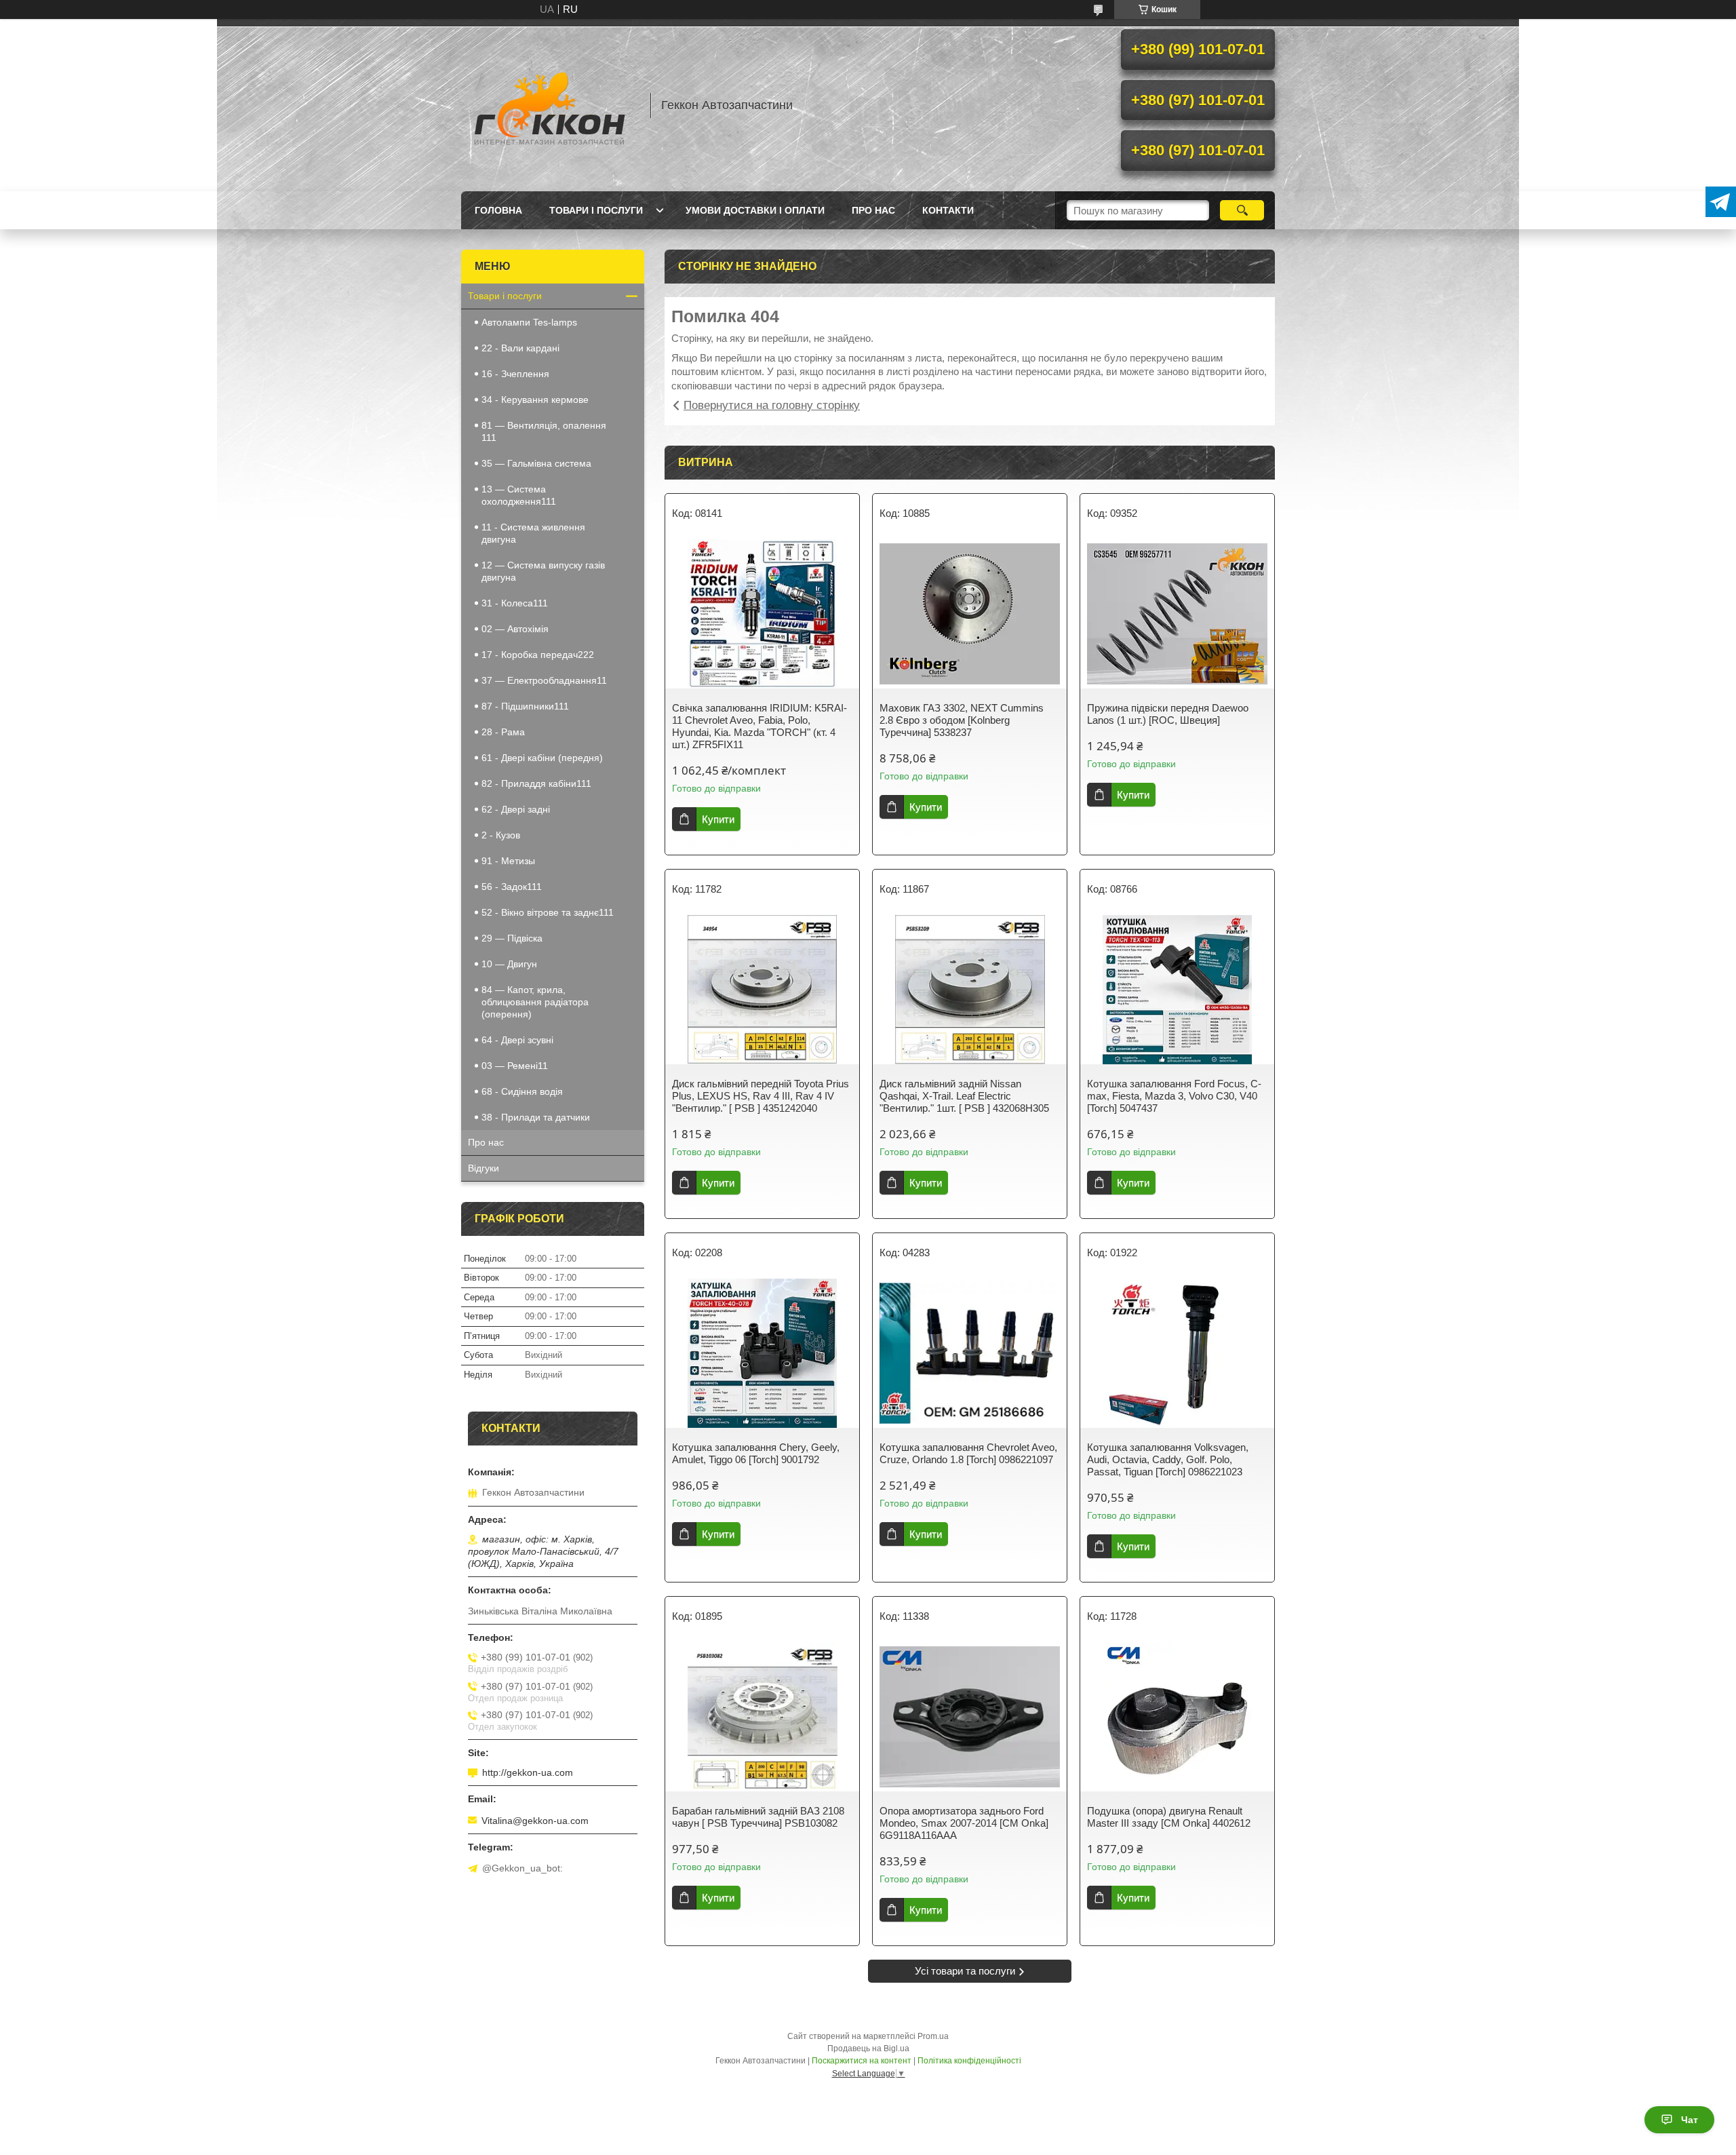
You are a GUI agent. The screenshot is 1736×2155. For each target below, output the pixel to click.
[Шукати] (1242, 210)
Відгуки (484, 1168)
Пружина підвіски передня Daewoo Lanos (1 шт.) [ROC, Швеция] (1168, 714)
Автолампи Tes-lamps (529, 322)
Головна (498, 210)
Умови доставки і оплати (755, 210)
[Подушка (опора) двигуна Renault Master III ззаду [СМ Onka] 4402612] (1177, 1717)
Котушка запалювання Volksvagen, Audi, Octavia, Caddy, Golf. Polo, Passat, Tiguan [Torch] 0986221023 (1168, 1459)
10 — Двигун (509, 964)
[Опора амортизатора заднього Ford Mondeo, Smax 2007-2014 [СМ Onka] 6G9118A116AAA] (970, 1717)
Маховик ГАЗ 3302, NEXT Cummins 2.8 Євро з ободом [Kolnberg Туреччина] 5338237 (962, 720)
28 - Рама (503, 732)
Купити (718, 819)
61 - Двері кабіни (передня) (542, 758)
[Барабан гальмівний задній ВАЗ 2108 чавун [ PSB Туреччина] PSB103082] (762, 1717)
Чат (1690, 2120)
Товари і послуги (596, 210)
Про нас (873, 210)
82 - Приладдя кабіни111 (536, 783)
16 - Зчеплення (515, 374)
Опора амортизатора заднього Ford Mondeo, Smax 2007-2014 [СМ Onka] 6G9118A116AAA (964, 1823)
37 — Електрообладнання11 (544, 680)
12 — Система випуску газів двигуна (543, 571)
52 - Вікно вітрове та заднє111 (548, 912)
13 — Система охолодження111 (519, 495)
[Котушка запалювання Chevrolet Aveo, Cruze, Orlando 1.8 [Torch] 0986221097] (970, 1353)
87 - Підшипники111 (525, 706)
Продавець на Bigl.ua (868, 2049)
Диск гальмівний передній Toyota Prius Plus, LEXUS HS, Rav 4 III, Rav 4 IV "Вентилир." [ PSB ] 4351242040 (761, 1096)
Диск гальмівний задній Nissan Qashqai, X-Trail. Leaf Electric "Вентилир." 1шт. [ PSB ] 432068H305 (964, 1096)
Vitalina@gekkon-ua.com (535, 1821)
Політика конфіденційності (969, 2061)
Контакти (948, 210)
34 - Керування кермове (535, 400)
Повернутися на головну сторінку (772, 405)
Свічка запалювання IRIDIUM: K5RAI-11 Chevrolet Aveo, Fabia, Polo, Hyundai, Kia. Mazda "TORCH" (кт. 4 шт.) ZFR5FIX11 (759, 726)
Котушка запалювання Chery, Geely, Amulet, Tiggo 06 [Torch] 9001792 (756, 1453)
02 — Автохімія (515, 629)
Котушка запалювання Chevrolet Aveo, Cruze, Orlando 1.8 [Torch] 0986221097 (968, 1453)
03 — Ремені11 (515, 1066)
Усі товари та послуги (965, 1971)
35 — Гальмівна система (536, 463)
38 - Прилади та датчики (536, 1117)
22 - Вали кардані (520, 348)
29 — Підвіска (512, 938)
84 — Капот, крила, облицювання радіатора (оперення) (535, 1002)
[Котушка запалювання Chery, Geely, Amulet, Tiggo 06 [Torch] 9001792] (762, 1353)
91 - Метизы (508, 861)
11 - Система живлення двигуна (533, 533)
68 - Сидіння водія (522, 1091)
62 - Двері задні (516, 809)
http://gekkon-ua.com (528, 1772)
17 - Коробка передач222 (538, 655)
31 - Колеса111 (515, 603)
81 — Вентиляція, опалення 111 (544, 431)
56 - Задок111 (512, 887)
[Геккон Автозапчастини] (549, 105)
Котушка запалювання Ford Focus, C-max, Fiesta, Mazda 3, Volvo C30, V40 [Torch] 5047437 (1174, 1096)
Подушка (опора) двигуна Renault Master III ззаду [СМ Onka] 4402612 (1169, 1817)
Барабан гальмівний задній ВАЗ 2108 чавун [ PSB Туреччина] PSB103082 (758, 1817)
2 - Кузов (501, 835)
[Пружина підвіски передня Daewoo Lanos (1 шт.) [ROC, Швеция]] (1177, 614)
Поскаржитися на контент (862, 2061)
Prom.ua (933, 2036)
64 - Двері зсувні (517, 1040)
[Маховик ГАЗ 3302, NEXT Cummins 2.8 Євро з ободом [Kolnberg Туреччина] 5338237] (970, 614)
